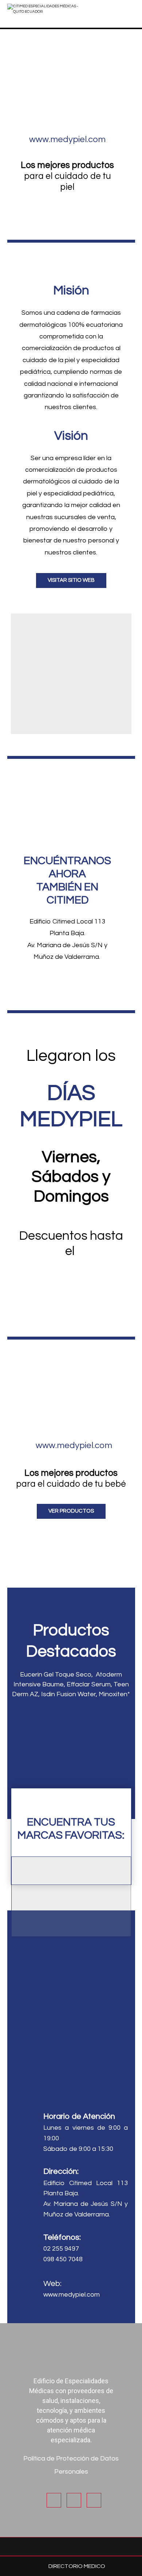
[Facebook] (54, 2500)
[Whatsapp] (94, 2500)
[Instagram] (74, 2500)
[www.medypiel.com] (68, 125)
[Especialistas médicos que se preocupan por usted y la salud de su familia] (46, 14)
